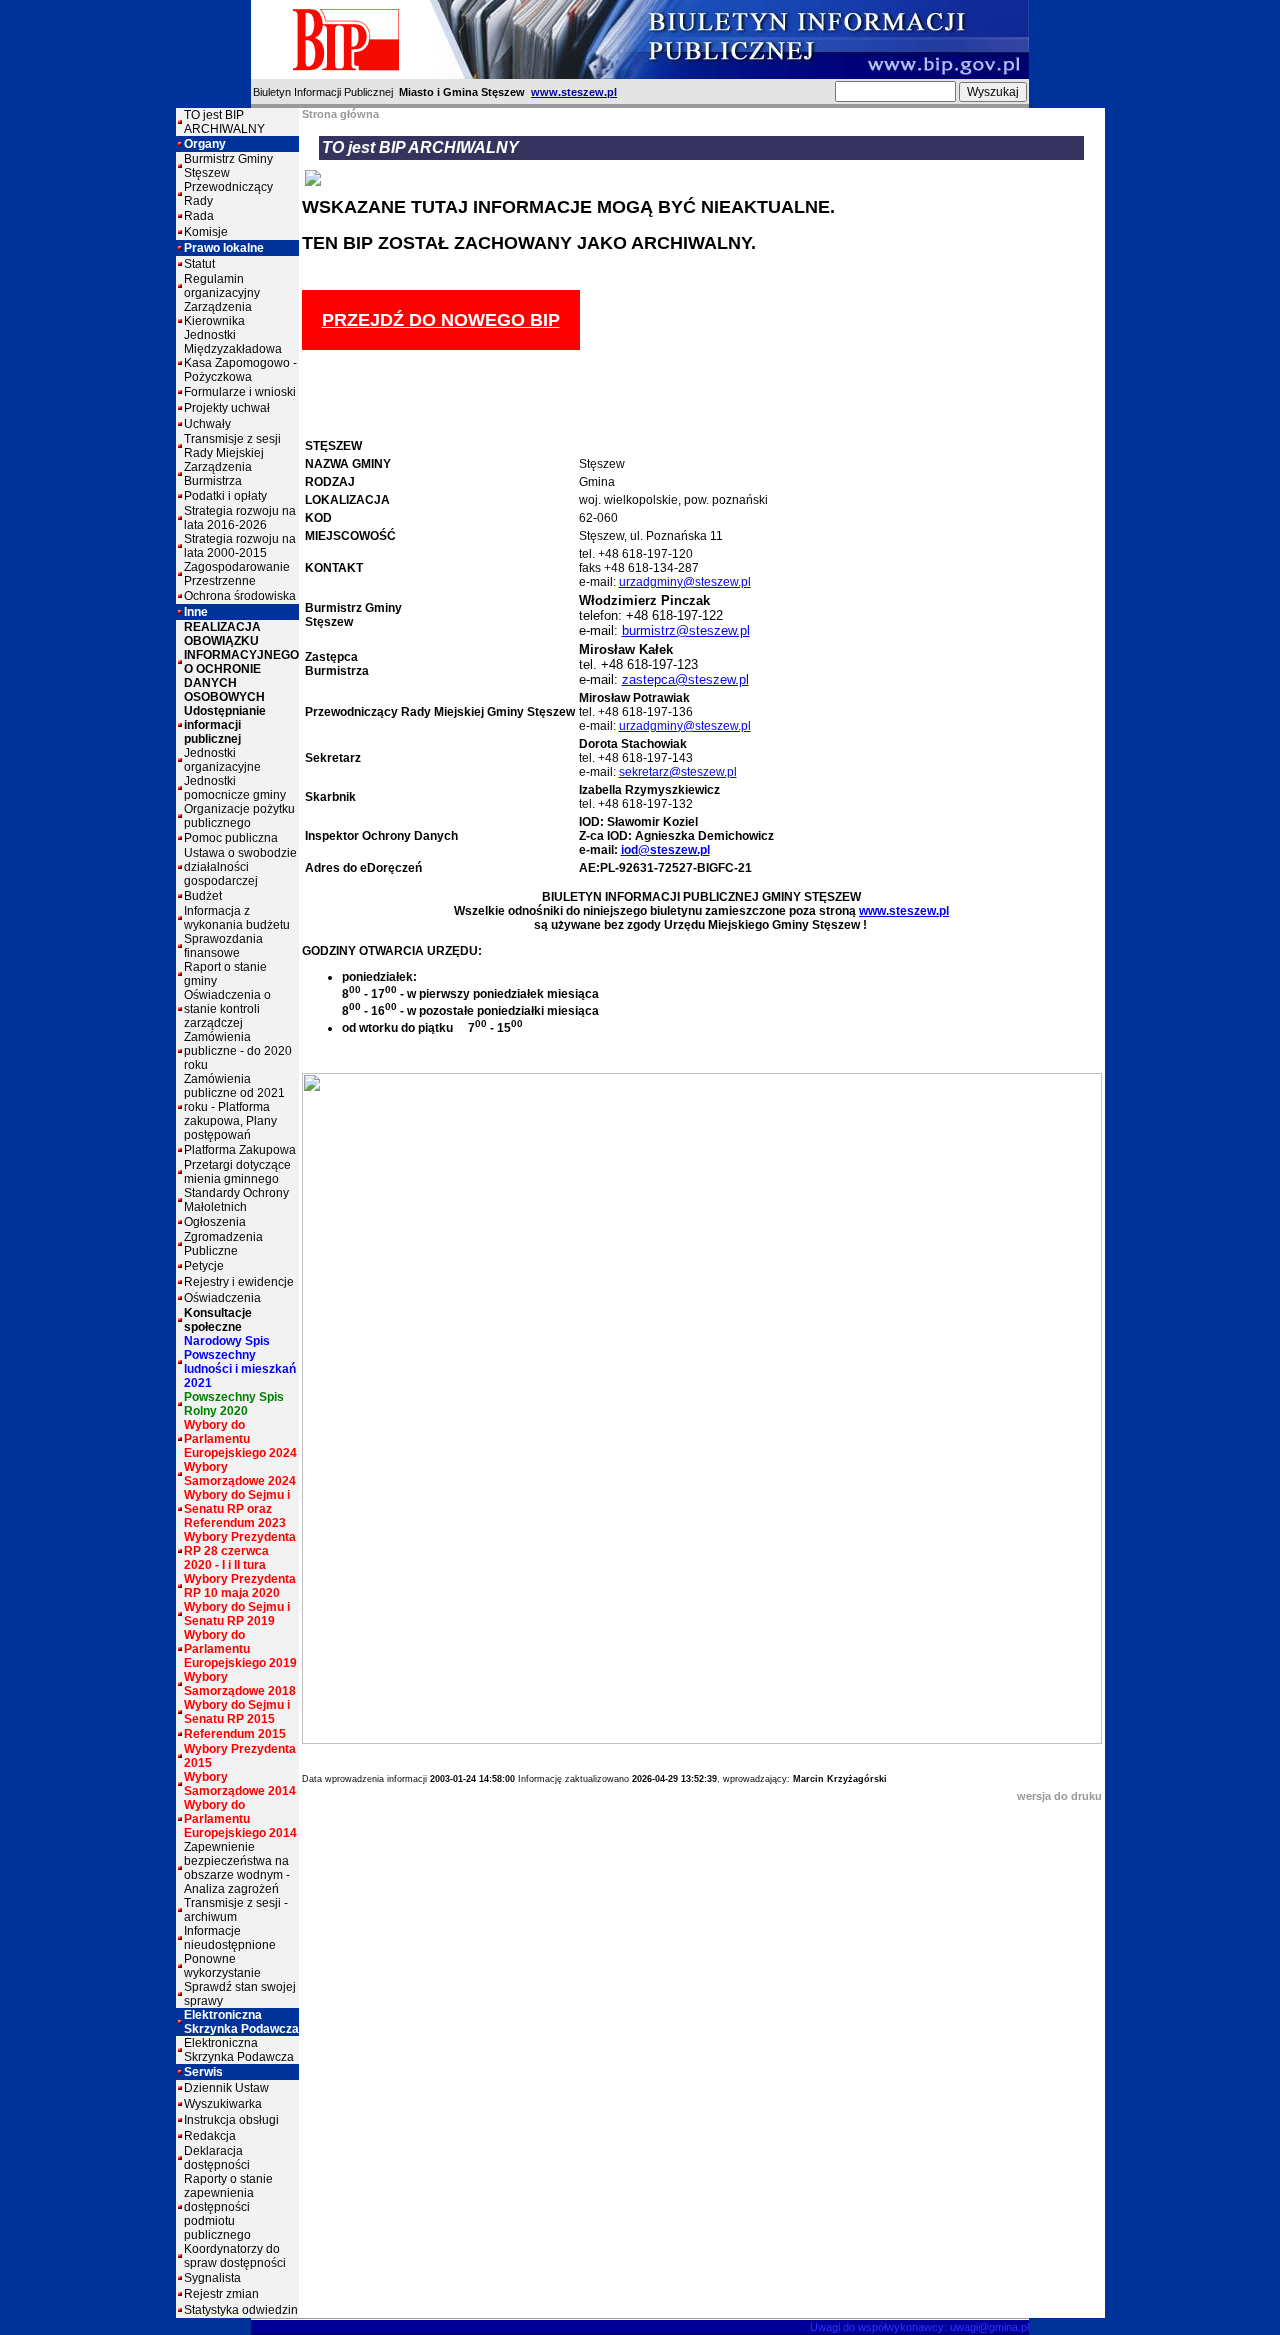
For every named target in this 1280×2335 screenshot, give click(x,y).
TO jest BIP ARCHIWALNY (224, 122)
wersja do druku (1059, 1796)
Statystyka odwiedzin (241, 2310)
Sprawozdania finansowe (223, 946)
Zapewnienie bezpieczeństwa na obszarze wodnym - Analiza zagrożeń (237, 1868)
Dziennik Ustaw (226, 2088)
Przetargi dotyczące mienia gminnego (237, 1172)
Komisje (206, 232)
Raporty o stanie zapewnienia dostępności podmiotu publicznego (228, 2207)
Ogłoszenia (215, 1222)
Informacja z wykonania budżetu (237, 918)
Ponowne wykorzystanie (222, 1966)
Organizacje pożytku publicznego (239, 816)
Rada (199, 216)
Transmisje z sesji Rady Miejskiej (232, 446)
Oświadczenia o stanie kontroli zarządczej (227, 1009)
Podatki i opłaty (225, 496)
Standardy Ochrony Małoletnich (236, 1200)
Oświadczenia (222, 1298)
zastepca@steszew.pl (685, 679)
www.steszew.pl (574, 92)
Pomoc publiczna (231, 838)
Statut (199, 264)
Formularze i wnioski (240, 392)
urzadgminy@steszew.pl (685, 582)
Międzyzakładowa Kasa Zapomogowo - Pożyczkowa (240, 363)
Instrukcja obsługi (231, 2120)
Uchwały (207, 424)
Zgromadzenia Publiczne (223, 1244)
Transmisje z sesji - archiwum (236, 1910)
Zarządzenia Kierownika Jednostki (218, 321)
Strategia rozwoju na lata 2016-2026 (240, 518)
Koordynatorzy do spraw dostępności (235, 2256)
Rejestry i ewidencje (239, 1282)
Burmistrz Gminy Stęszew (228, 166)
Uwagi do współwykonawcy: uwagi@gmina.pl (919, 2327)
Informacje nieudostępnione (230, 1938)
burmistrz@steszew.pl (686, 630)
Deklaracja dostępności (217, 2158)
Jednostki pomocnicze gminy (235, 788)
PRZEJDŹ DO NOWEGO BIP (441, 320)
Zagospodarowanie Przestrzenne (237, 574)
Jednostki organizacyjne (222, 760)
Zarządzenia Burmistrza (218, 474)
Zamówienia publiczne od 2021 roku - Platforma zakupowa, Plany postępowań (234, 1107)
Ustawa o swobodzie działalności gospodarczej (240, 867)
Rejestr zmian (221, 2294)
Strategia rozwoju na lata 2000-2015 (240, 546)
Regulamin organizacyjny (222, 286)
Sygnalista (212, 2278)
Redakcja (210, 2136)
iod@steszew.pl (665, 850)
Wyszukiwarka (223, 2104)
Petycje (204, 1266)
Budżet (203, 896)
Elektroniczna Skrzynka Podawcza (239, 2050)
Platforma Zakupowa (240, 1150)
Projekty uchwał (227, 408)
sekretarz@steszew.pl (678, 772)
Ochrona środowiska (240, 596)
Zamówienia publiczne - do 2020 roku (238, 1051)
